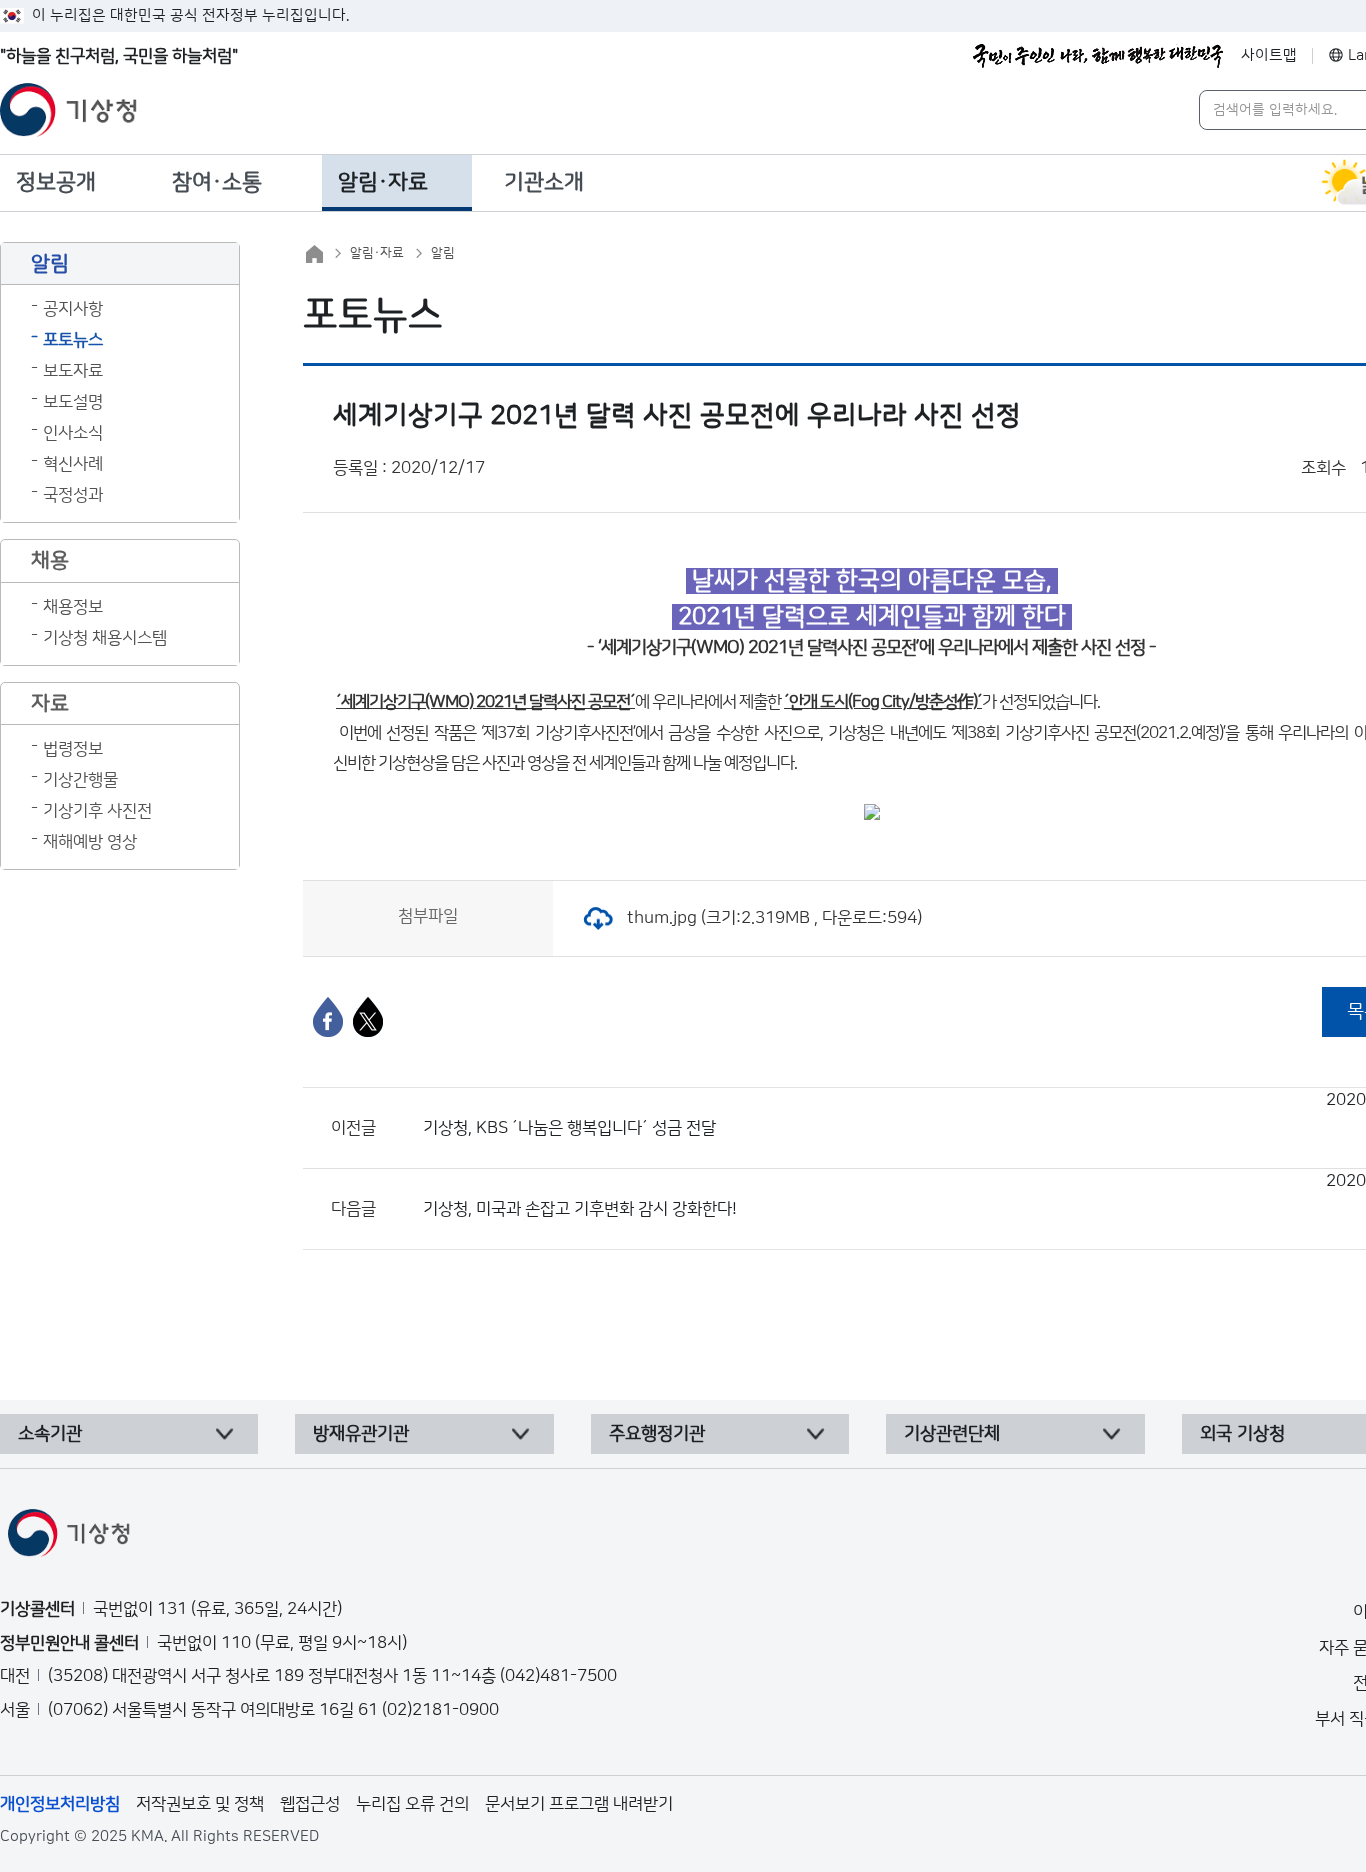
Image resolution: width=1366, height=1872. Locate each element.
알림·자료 (383, 182)
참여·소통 (217, 182)
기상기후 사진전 (97, 811)
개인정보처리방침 (60, 1804)
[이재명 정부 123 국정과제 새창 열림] (1098, 56)
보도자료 (73, 371)
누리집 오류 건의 (412, 1804)
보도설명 (73, 402)
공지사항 (73, 309)
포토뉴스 (73, 340)
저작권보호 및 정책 (200, 1804)
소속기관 (50, 1434)
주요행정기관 (657, 1434)
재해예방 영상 (90, 842)
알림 (443, 253)
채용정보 (73, 607)
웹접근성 (310, 1804)
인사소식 (73, 433)
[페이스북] (328, 1017)
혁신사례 (73, 464)
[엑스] (368, 1017)
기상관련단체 (952, 1434)
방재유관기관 (361, 1434)
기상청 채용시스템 (105, 638)
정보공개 (56, 182)
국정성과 (73, 495)
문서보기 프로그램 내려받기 (579, 1804)
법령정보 (73, 749)
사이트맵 (1269, 55)
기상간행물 (80, 780)
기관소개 (544, 182)
